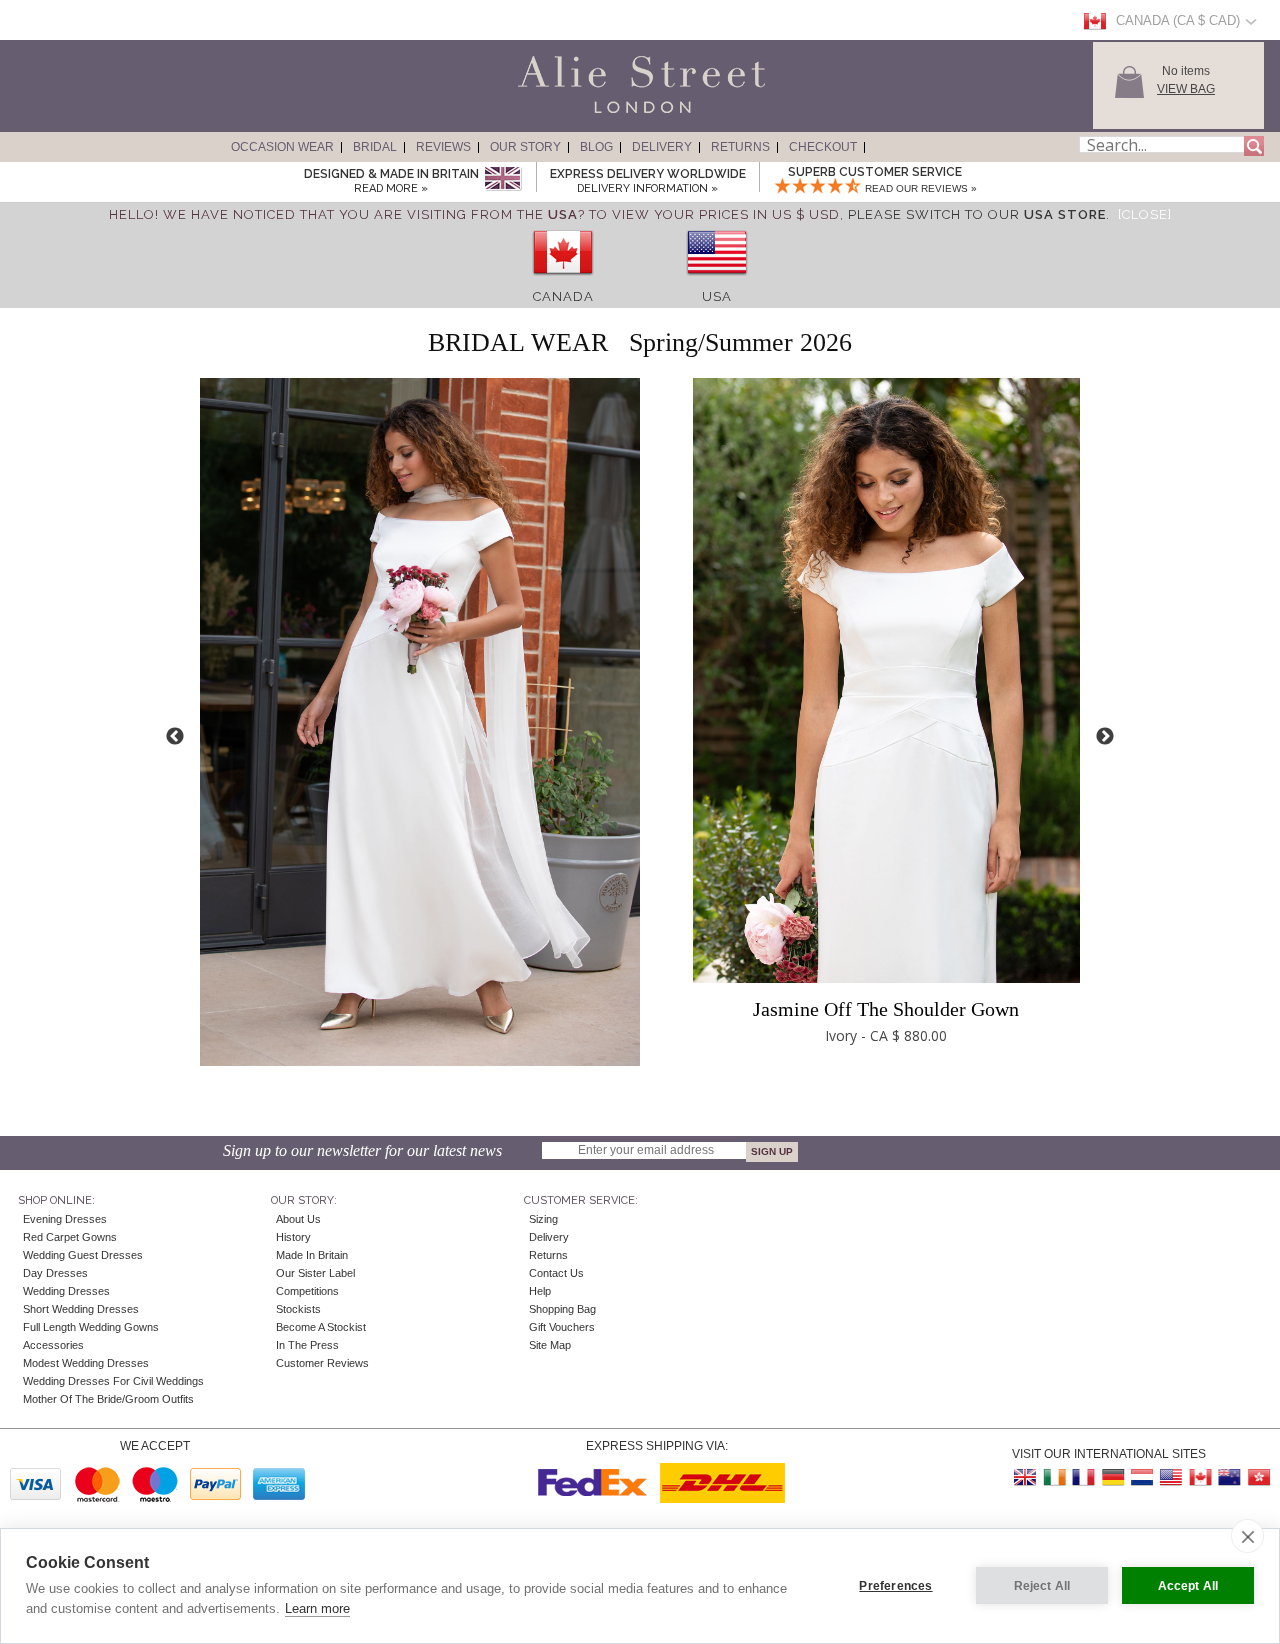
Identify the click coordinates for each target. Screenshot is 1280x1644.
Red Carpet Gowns (70, 1237)
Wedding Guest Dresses (83, 1255)
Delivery (662, 147)
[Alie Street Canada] (1200, 1477)
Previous (175, 737)
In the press (307, 1345)
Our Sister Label (315, 1273)
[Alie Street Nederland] (1142, 1477)
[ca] (563, 281)
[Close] (1145, 214)
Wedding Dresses (66, 1291)
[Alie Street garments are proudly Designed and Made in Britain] (502, 179)
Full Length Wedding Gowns (91, 1327)
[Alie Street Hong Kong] (1258, 1477)
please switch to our (977, 214)
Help (540, 1291)
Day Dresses (55, 1273)
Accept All (1188, 1586)
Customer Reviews (322, 1363)
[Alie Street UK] (1026, 1477)
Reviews (443, 147)
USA (717, 296)
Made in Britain (312, 1255)
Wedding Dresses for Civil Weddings (113, 1381)
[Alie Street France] (1084, 1477)
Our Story (525, 147)
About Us (298, 1219)
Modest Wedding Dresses (86, 1363)
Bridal (375, 147)
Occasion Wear (282, 147)
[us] (717, 281)
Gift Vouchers (562, 1327)
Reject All (1042, 1586)
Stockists (298, 1309)
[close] (1247, 1536)
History (293, 1237)
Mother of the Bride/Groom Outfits (108, 1399)
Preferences (895, 1586)
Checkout (823, 147)
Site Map (550, 1345)
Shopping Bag (562, 1309)
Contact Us (556, 1273)
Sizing (543, 1219)
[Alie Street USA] (1171, 1477)
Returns (740, 147)
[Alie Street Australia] (1229, 1477)
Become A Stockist (321, 1327)
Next (1105, 737)
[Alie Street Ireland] (1055, 1477)
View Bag (1186, 89)
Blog (596, 147)
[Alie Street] (551, 114)
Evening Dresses (65, 1219)
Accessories (53, 1345)
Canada (563, 296)
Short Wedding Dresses (81, 1309)
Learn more (317, 1608)
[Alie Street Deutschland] (1113, 1477)
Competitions (307, 1291)
